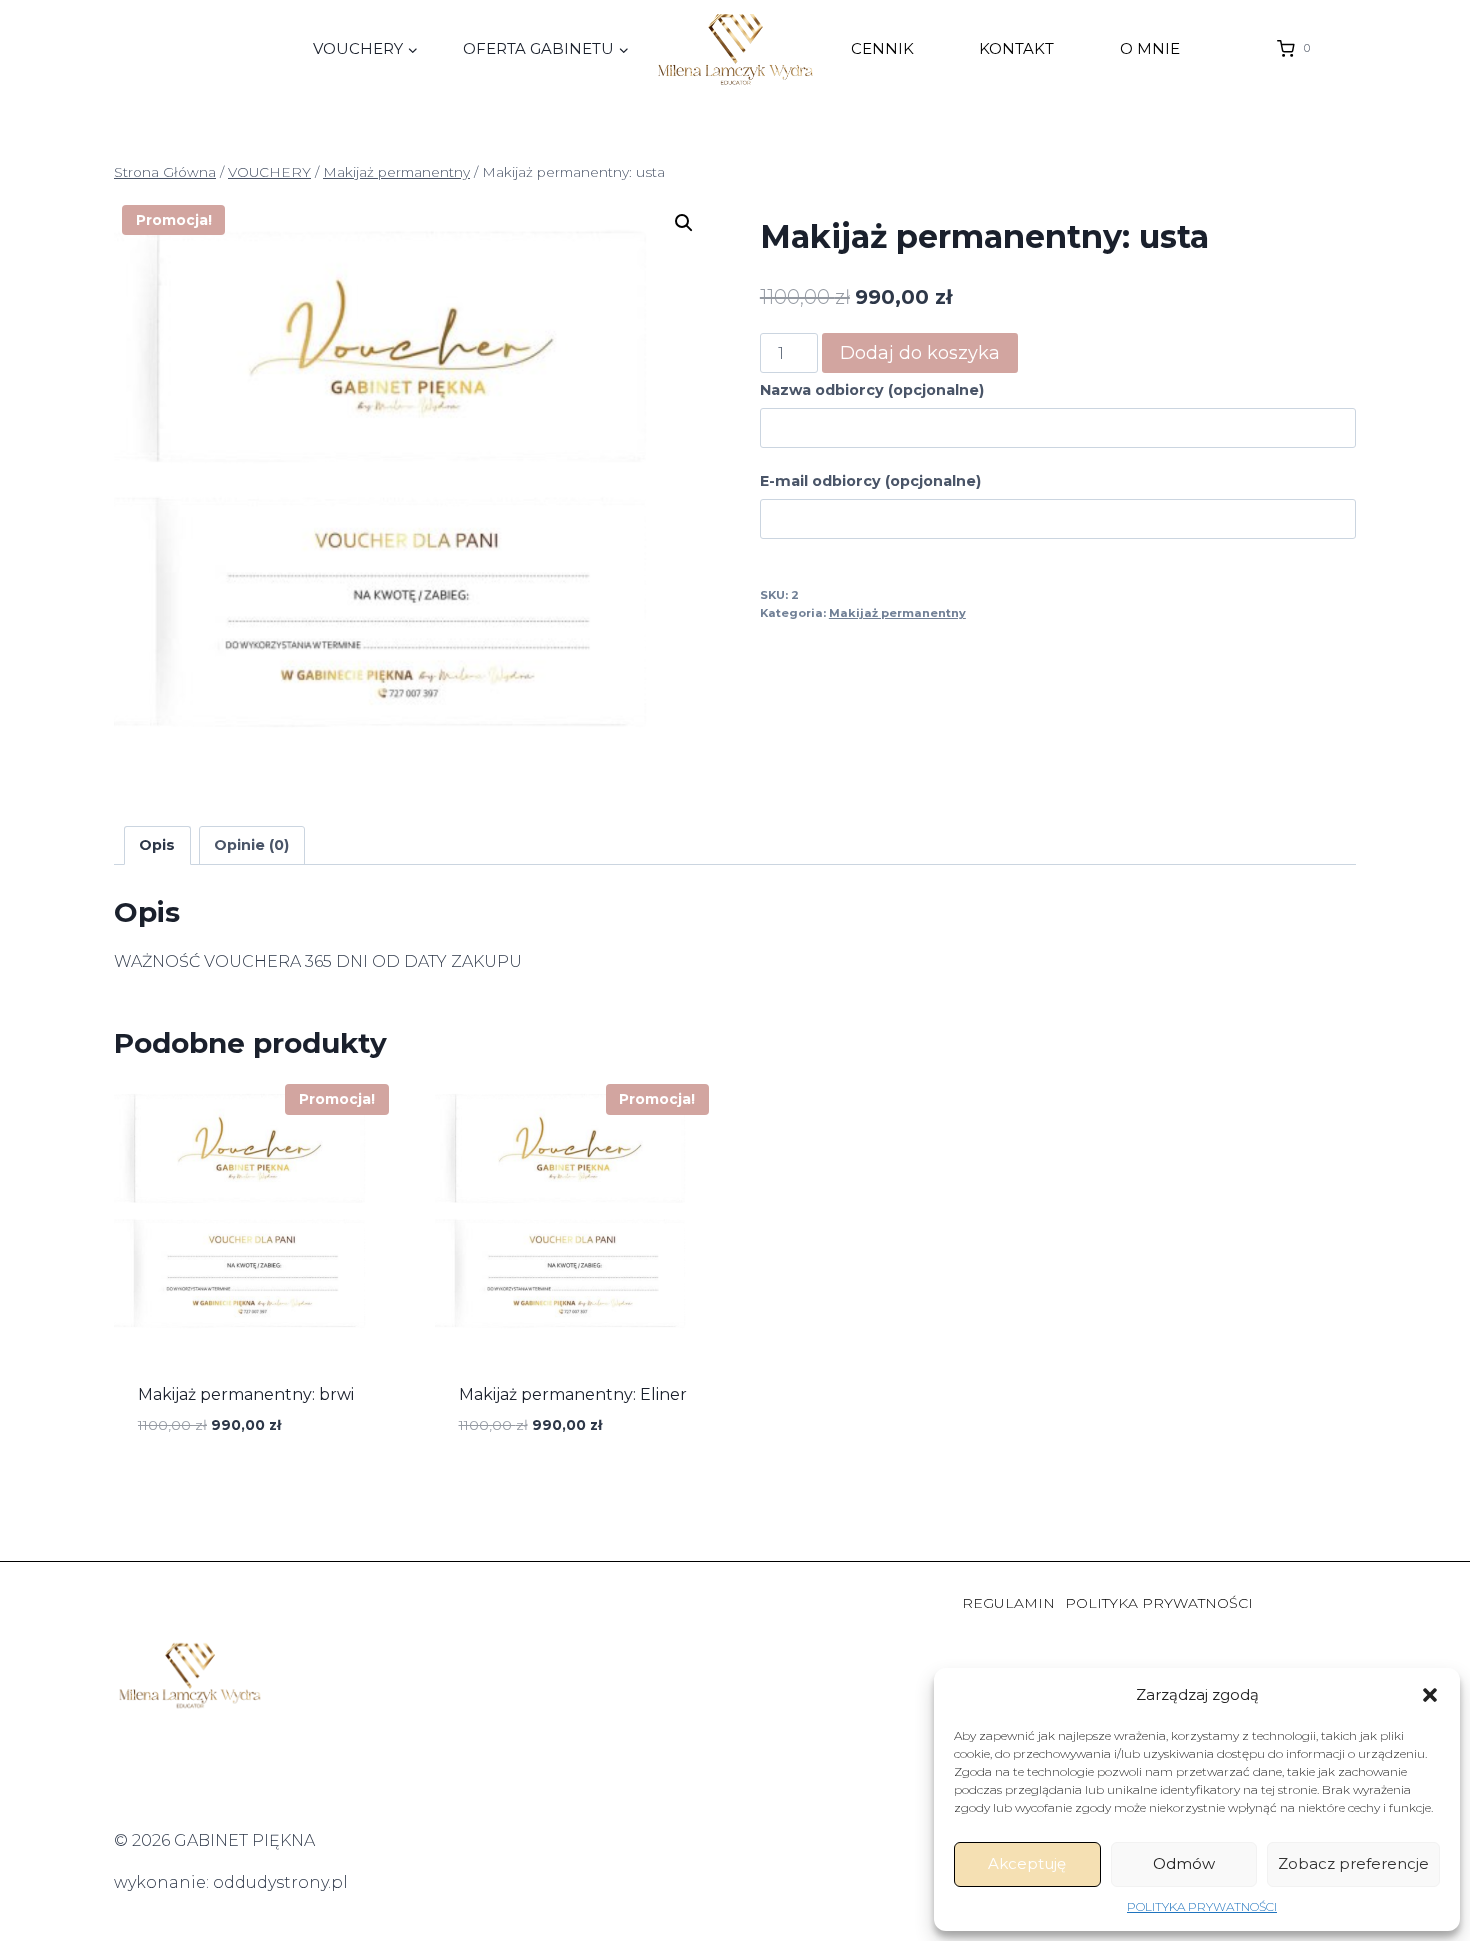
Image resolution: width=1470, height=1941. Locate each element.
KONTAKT (1016, 48)
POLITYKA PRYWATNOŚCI (1202, 1906)
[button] (1430, 1695)
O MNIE (1150, 48)
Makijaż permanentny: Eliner (573, 1394)
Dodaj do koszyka (920, 353)
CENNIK (882, 48)
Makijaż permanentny (897, 613)
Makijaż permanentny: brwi (246, 1394)
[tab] (157, 845)
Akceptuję (1027, 1863)
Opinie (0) (251, 845)
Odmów (1184, 1863)
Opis (157, 845)
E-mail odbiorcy (870, 481)
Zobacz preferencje (1353, 1863)
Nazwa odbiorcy (872, 390)
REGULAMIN (1008, 1603)
